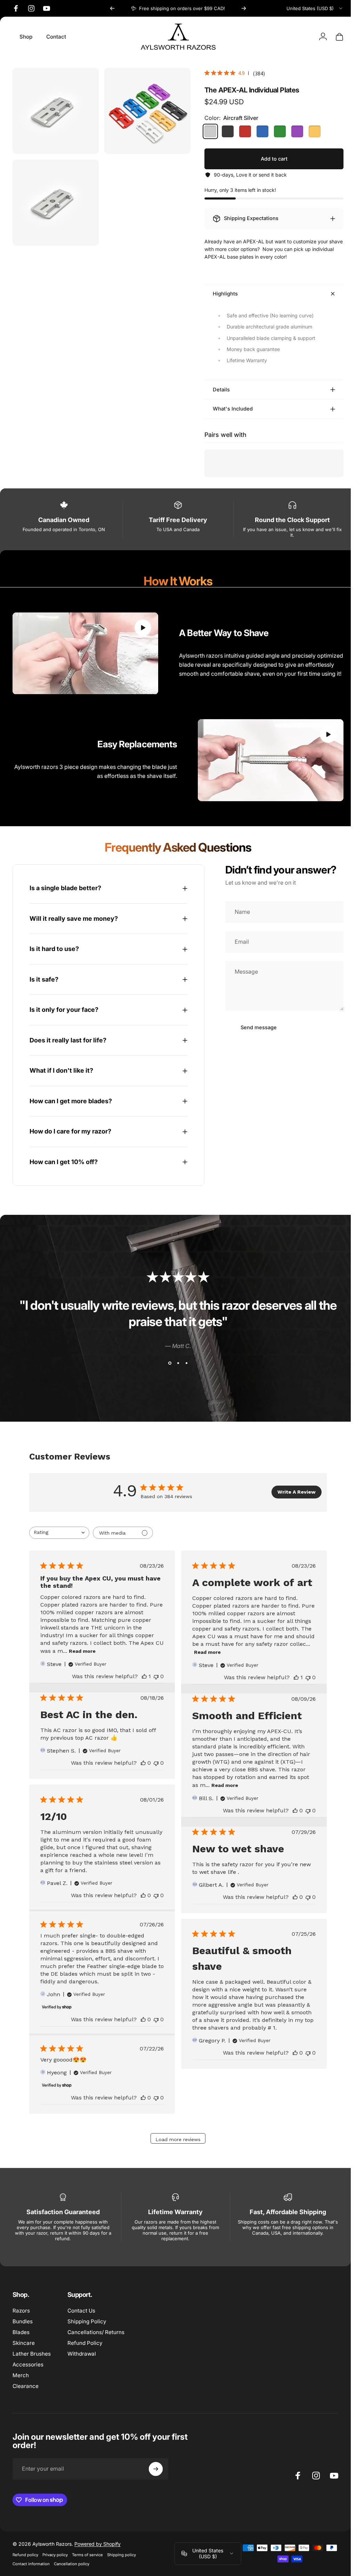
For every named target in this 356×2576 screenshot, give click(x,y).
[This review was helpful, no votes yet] (140, 1760)
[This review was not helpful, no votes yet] (153, 1674)
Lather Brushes (32, 2351)
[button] (140, 628)
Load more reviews (175, 2137)
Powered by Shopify (98, 2541)
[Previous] (112, 8)
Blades (21, 2330)
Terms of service (87, 2552)
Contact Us (81, 2308)
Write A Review (292, 1489)
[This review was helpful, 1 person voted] (141, 1674)
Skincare (24, 2341)
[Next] (244, 8)
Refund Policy (85, 2341)
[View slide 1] (167, 1360)
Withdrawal (82, 2351)
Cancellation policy (72, 2561)
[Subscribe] (156, 2466)
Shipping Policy (87, 2319)
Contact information (31, 2561)
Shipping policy (122, 2552)
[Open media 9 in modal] (54, 199)
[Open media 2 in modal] (54, 110)
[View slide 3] (184, 1360)
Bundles (23, 2319)
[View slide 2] (176, 1360)
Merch (21, 2373)
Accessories (28, 2362)
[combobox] (315, 8)
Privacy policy (55, 2552)
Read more (92, 1649)
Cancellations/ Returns (96, 2330)
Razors (21, 2308)
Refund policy (25, 2552)
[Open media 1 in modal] (144, 110)
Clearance (26, 2384)
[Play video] (84, 653)
